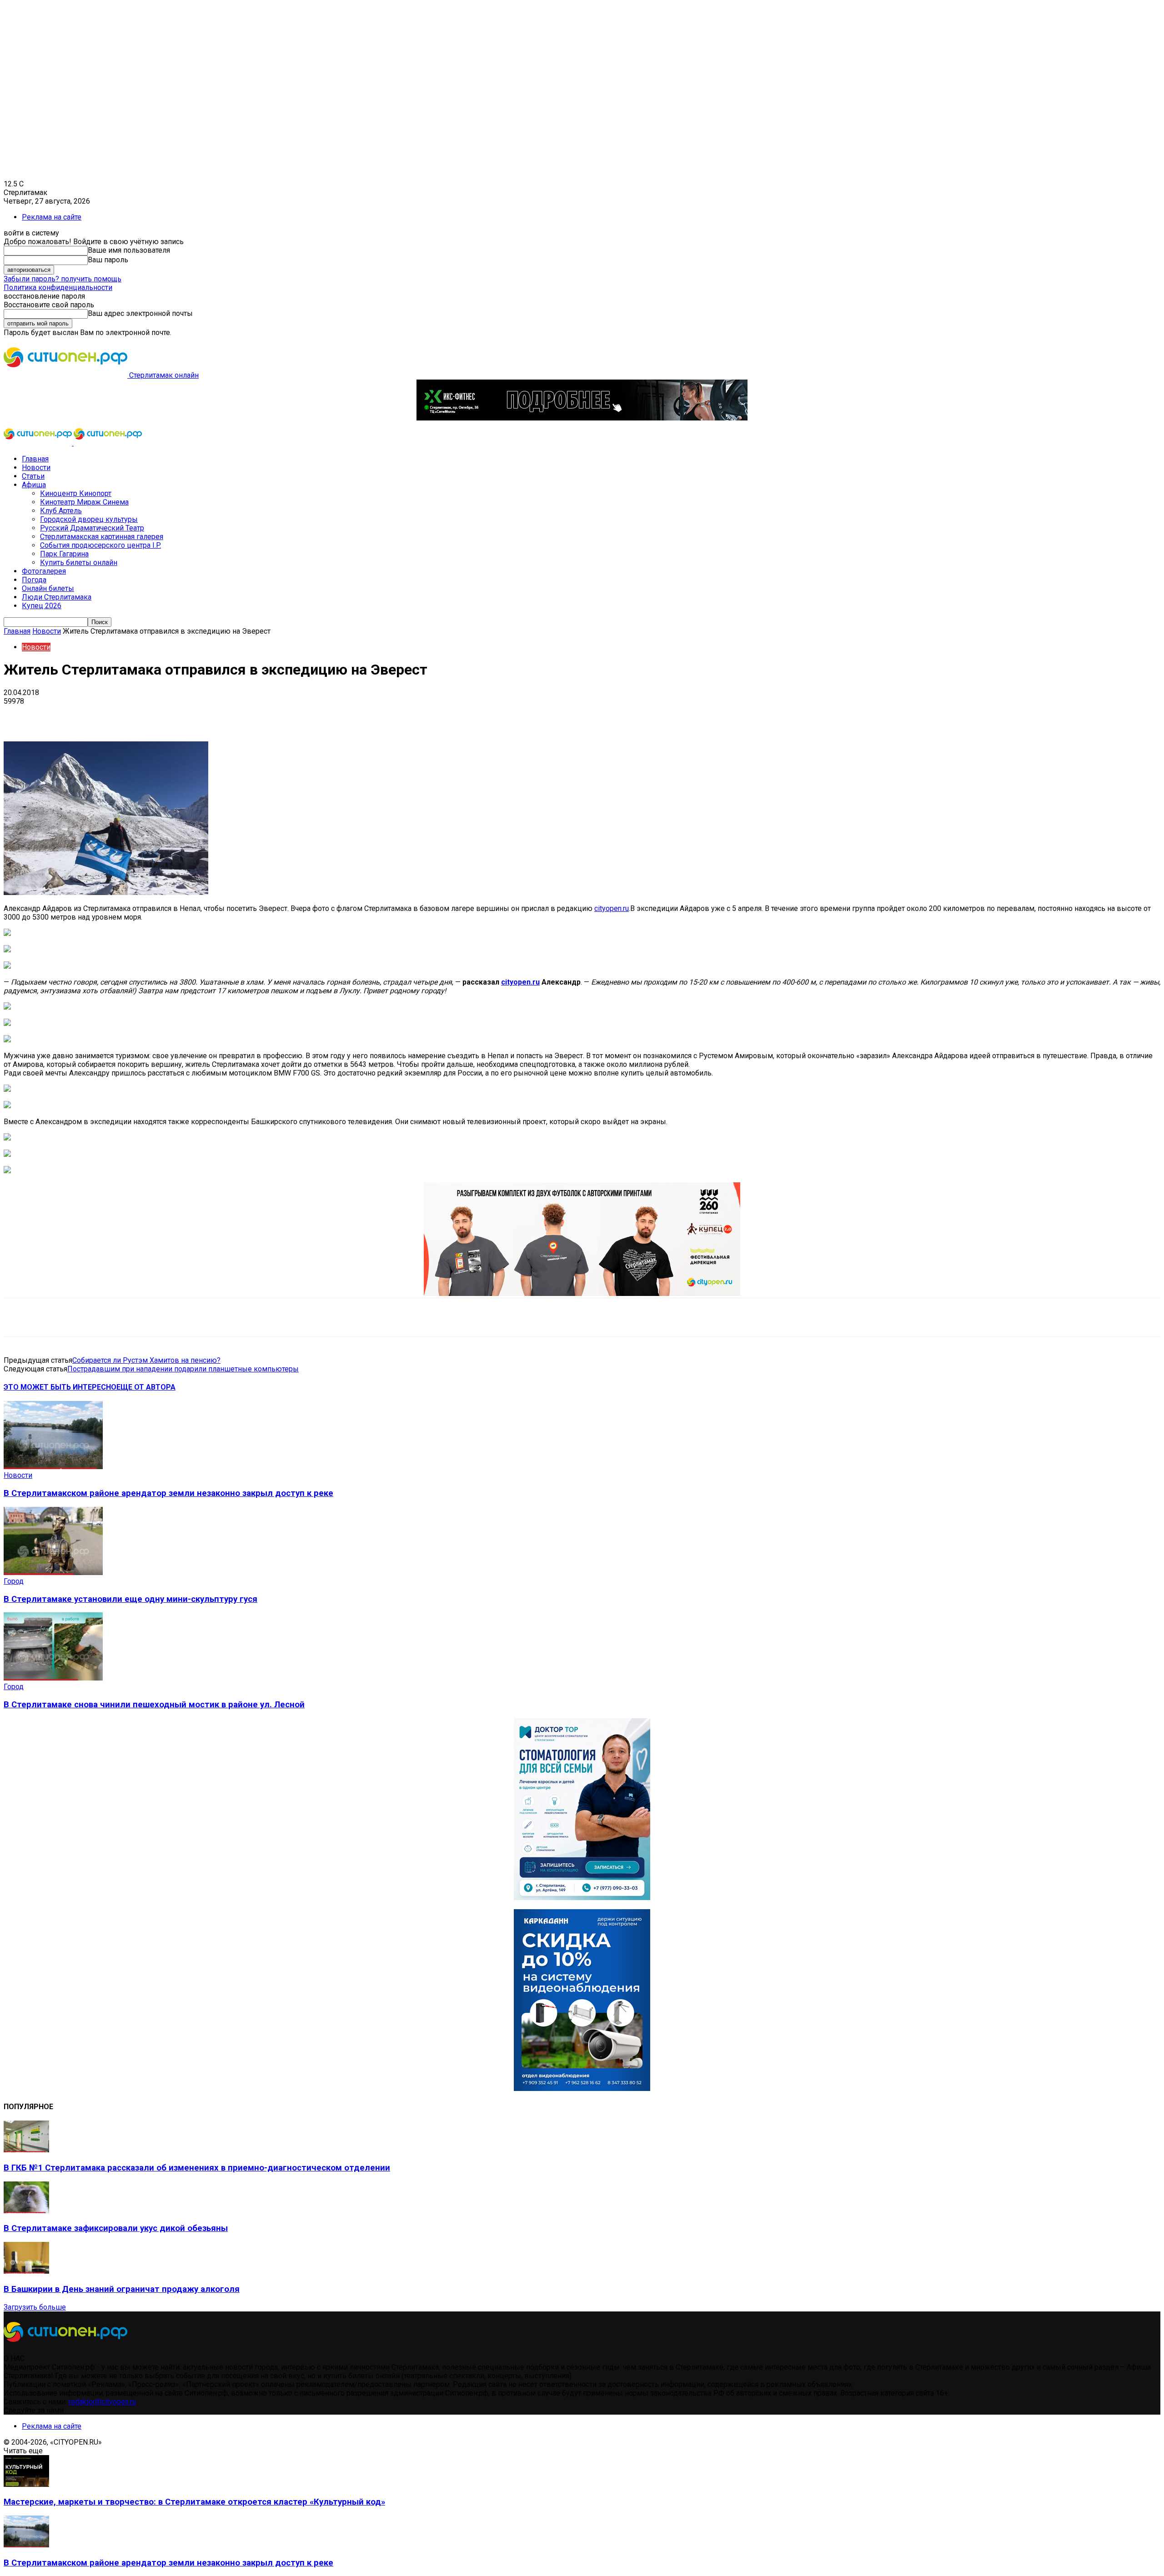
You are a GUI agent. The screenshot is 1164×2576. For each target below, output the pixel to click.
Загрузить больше (35, 2307)
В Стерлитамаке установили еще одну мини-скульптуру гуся (130, 1599)
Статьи (33, 476)
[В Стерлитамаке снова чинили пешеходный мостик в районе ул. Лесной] (53, 1678)
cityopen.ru (612, 908)
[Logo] (39, 443)
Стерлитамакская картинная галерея (102, 537)
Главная (35, 459)
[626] (582, 1293)
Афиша (34, 485)
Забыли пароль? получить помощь (63, 279)
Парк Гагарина (64, 554)
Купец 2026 (42, 606)
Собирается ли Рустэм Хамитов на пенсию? (146, 1360)
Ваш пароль (108, 260)
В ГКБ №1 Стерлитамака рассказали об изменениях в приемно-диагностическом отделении (197, 2168)
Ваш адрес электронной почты (140, 313)
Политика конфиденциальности (58, 288)
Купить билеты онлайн (79, 563)
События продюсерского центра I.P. (100, 545)
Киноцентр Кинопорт (76, 493)
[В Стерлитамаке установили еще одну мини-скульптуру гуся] (53, 1573)
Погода (34, 580)
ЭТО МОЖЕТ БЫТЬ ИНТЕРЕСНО (60, 1387)
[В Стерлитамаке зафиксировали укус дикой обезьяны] (26, 2211)
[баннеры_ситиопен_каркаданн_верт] (582, 2088)
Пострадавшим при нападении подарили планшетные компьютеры (183, 1369)
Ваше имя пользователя (129, 250)
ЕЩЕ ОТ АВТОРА (146, 1387)
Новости (36, 468)
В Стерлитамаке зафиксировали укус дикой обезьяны (116, 2228)
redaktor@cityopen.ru (102, 2402)
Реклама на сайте (52, 217)
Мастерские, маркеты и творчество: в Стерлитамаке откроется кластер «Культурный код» (194, 2502)
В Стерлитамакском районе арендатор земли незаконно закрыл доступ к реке (168, 1493)
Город (14, 1581)
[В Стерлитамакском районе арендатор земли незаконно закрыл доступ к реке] (53, 1467)
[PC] (582, 418)
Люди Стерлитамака (57, 597)
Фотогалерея (44, 571)
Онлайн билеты (48, 588)
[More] (286, 715)
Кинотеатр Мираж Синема (84, 502)
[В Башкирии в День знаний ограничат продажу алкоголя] (26, 2271)
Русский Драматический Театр (92, 528)
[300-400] (582, 1898)
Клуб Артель (61, 511)
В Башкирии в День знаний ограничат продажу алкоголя (122, 2289)
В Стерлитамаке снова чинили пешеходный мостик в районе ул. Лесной (154, 1705)
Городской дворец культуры (89, 519)
